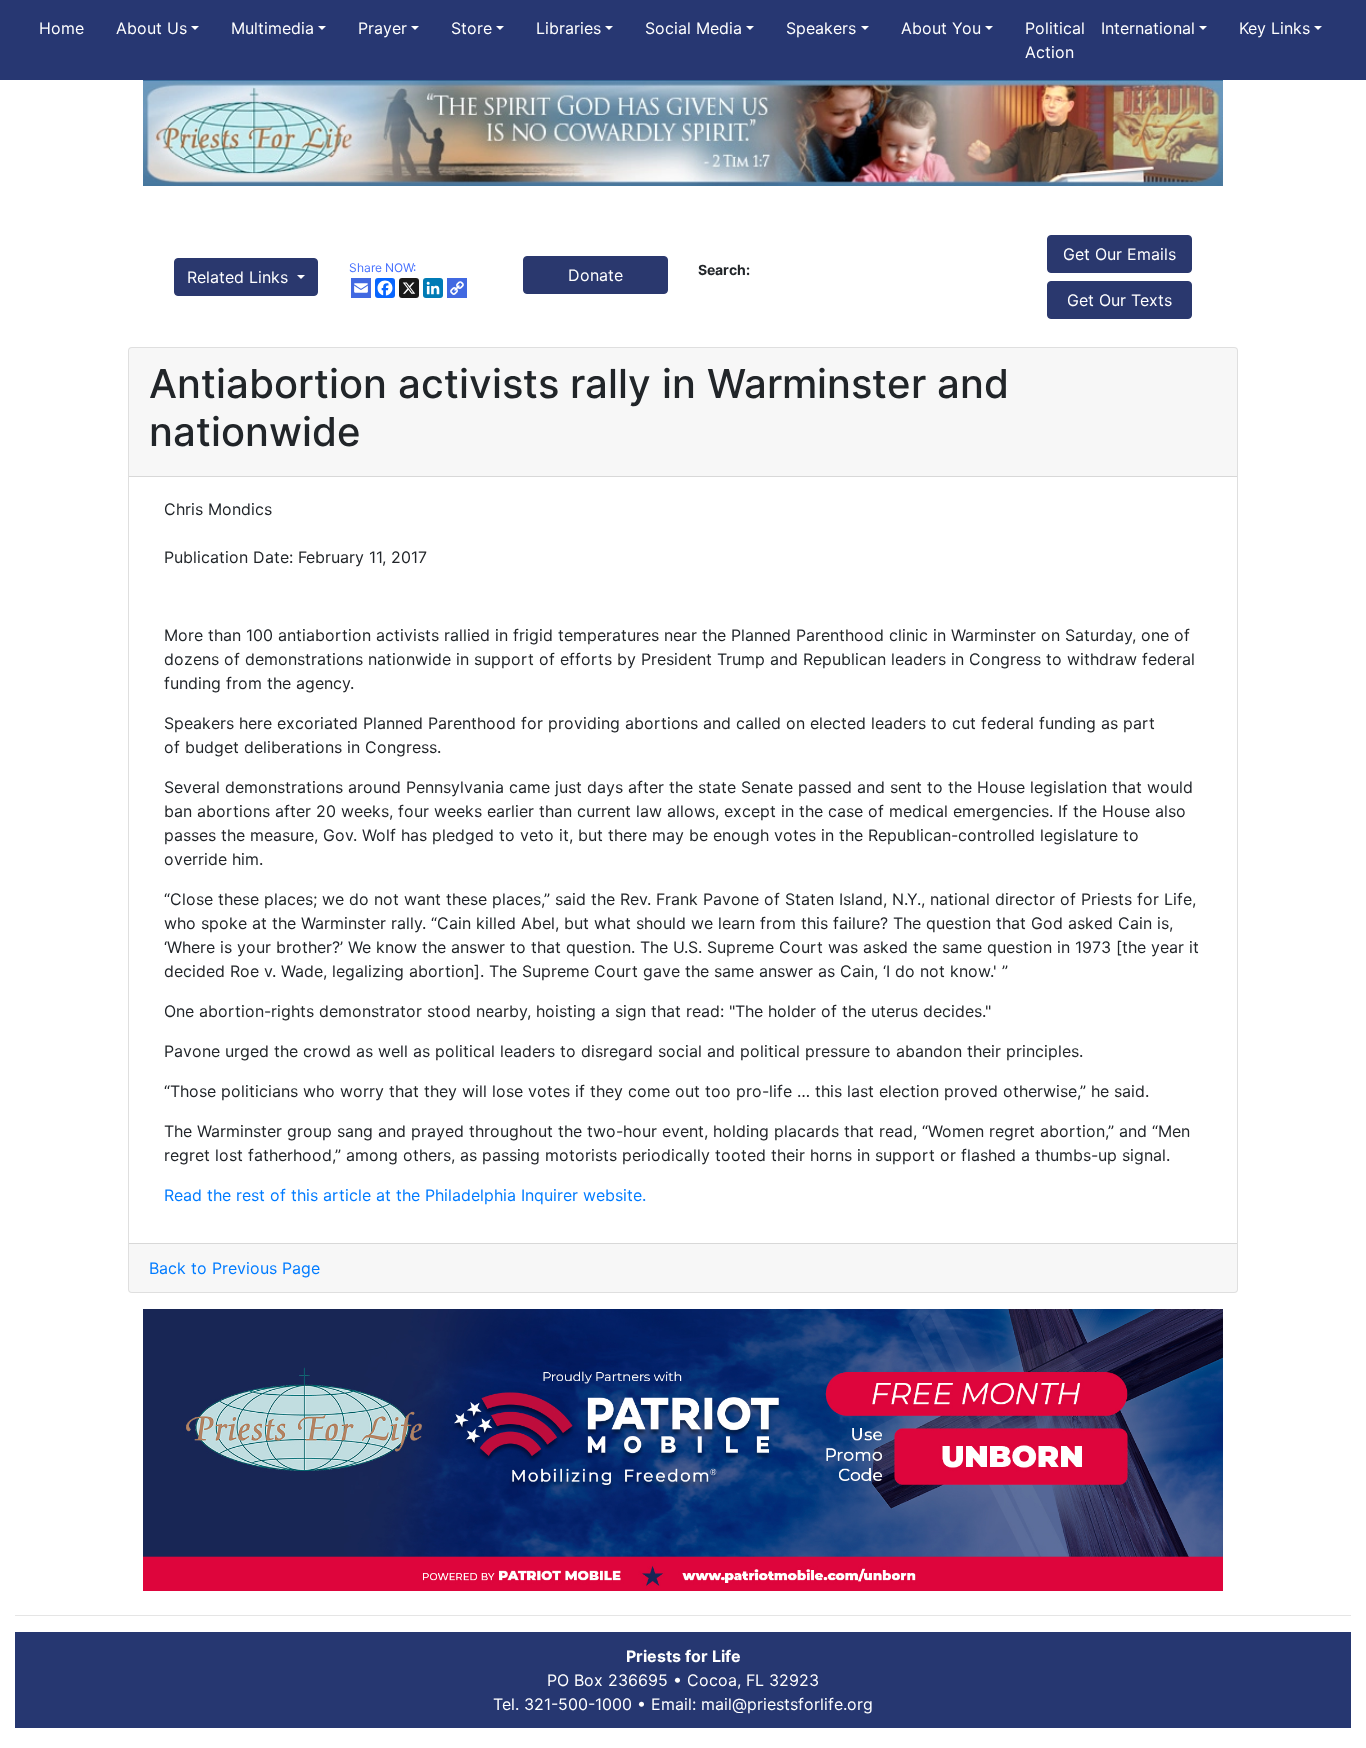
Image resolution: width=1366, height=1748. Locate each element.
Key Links (1274, 28)
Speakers (821, 28)
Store (471, 28)
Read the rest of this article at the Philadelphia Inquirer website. (405, 1195)
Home (61, 28)
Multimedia (272, 28)
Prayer (382, 28)
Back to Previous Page (234, 1268)
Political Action (1055, 40)
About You (941, 28)
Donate (595, 275)
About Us (151, 28)
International (1148, 28)
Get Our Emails (1119, 254)
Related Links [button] (240, 277)
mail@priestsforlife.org (787, 1704)
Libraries (568, 28)
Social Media (693, 28)
